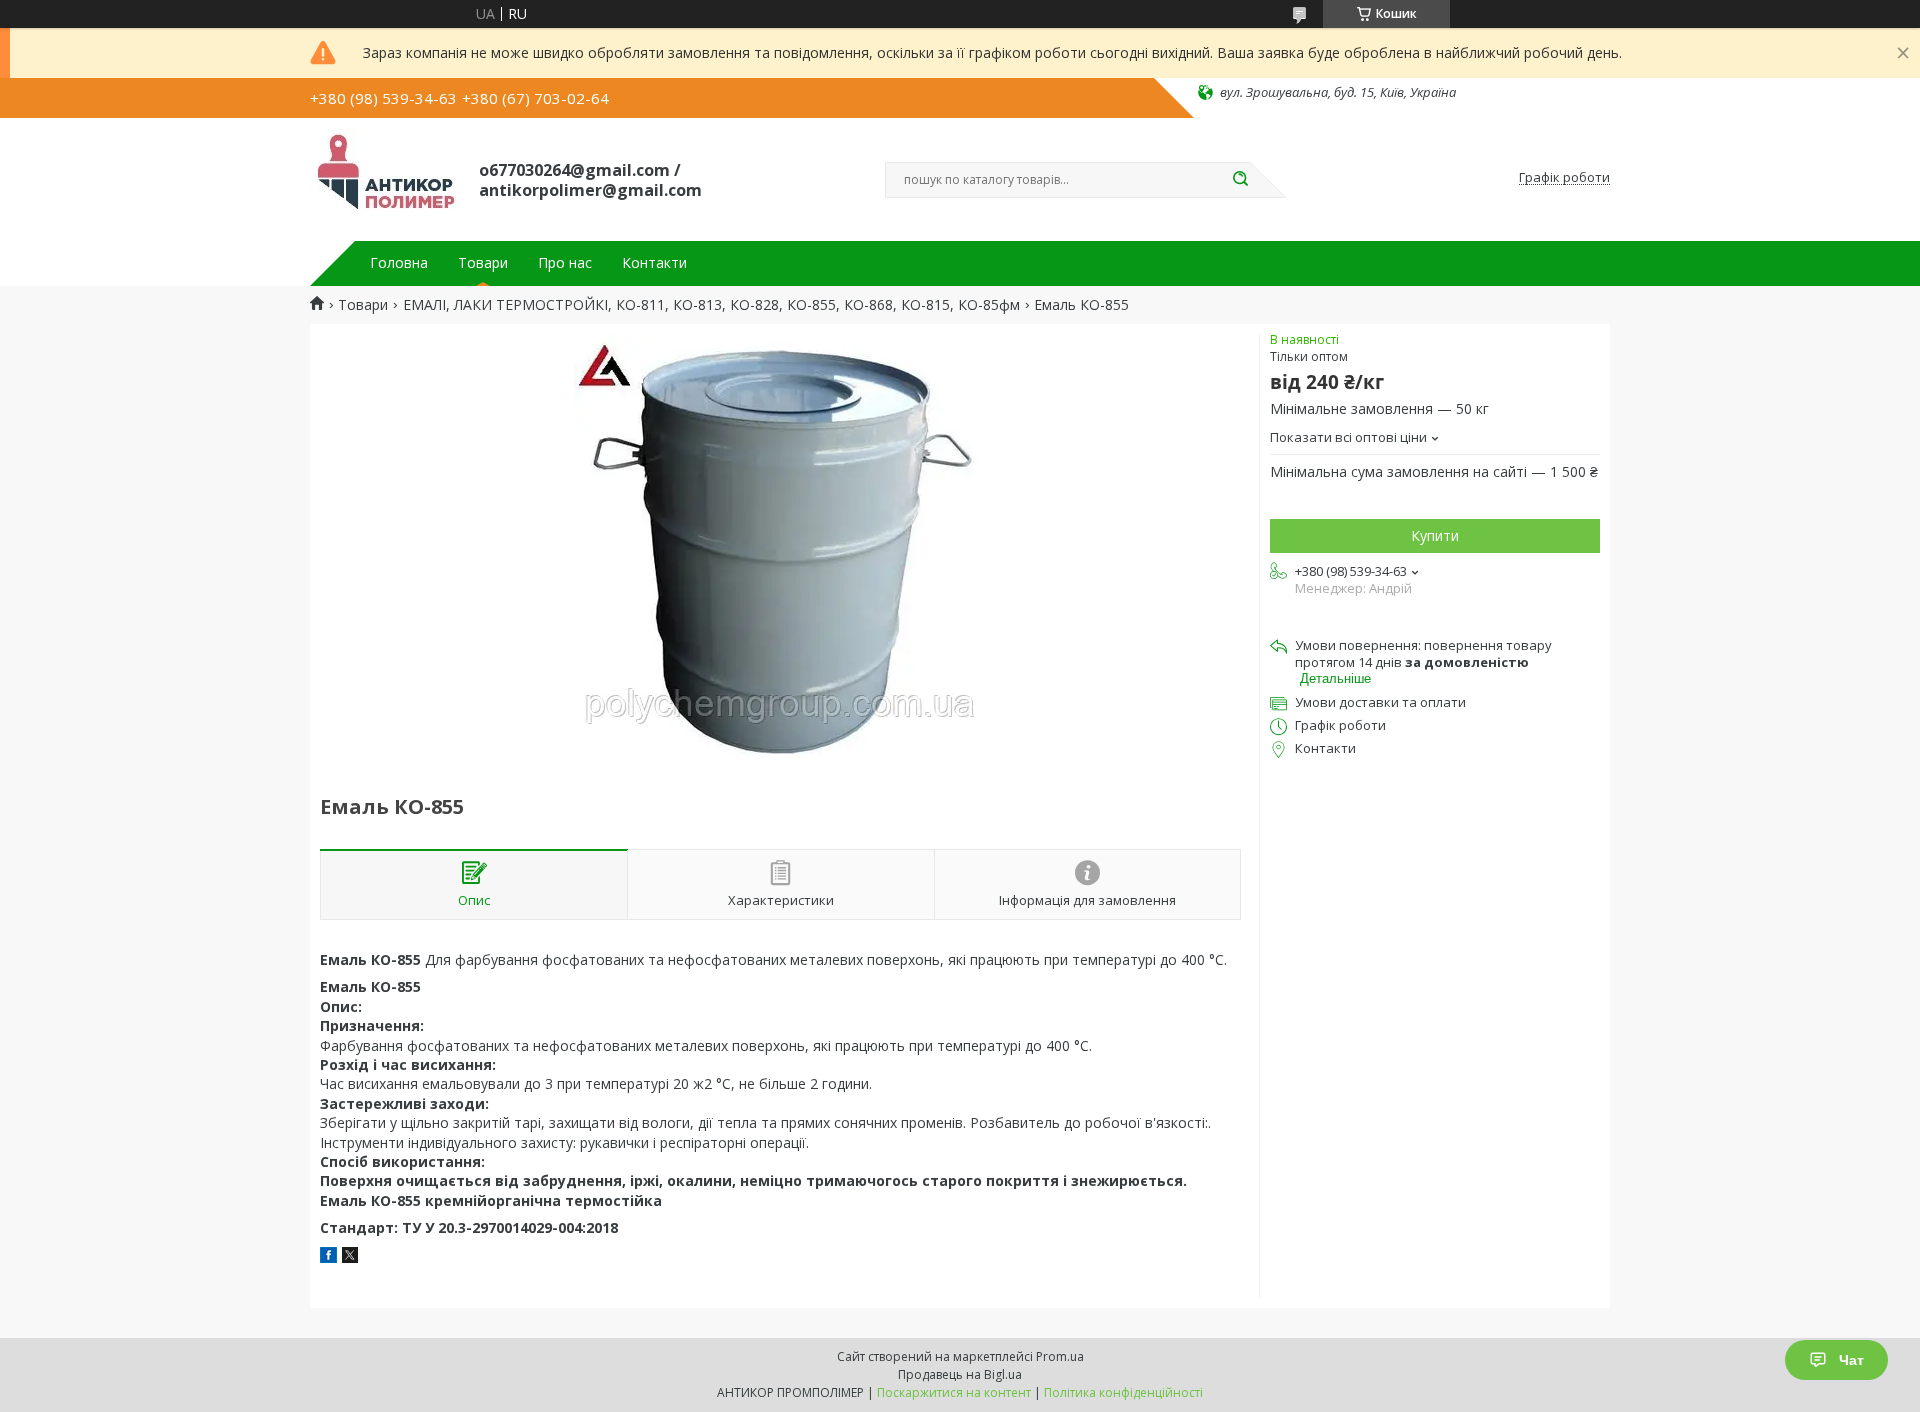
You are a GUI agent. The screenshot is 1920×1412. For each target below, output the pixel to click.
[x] (350, 1257)
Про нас (565, 263)
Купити (1435, 535)
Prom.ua (1060, 1356)
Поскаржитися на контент (954, 1392)
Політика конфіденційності (1123, 1392)
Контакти (654, 263)
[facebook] (328, 1257)
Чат (1851, 1360)
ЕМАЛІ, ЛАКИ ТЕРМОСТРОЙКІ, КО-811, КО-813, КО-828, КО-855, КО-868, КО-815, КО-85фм (711, 305)
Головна (399, 263)
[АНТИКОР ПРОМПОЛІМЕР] (385, 178)
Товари (483, 263)
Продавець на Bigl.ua (960, 1374)
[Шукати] (1240, 180)
